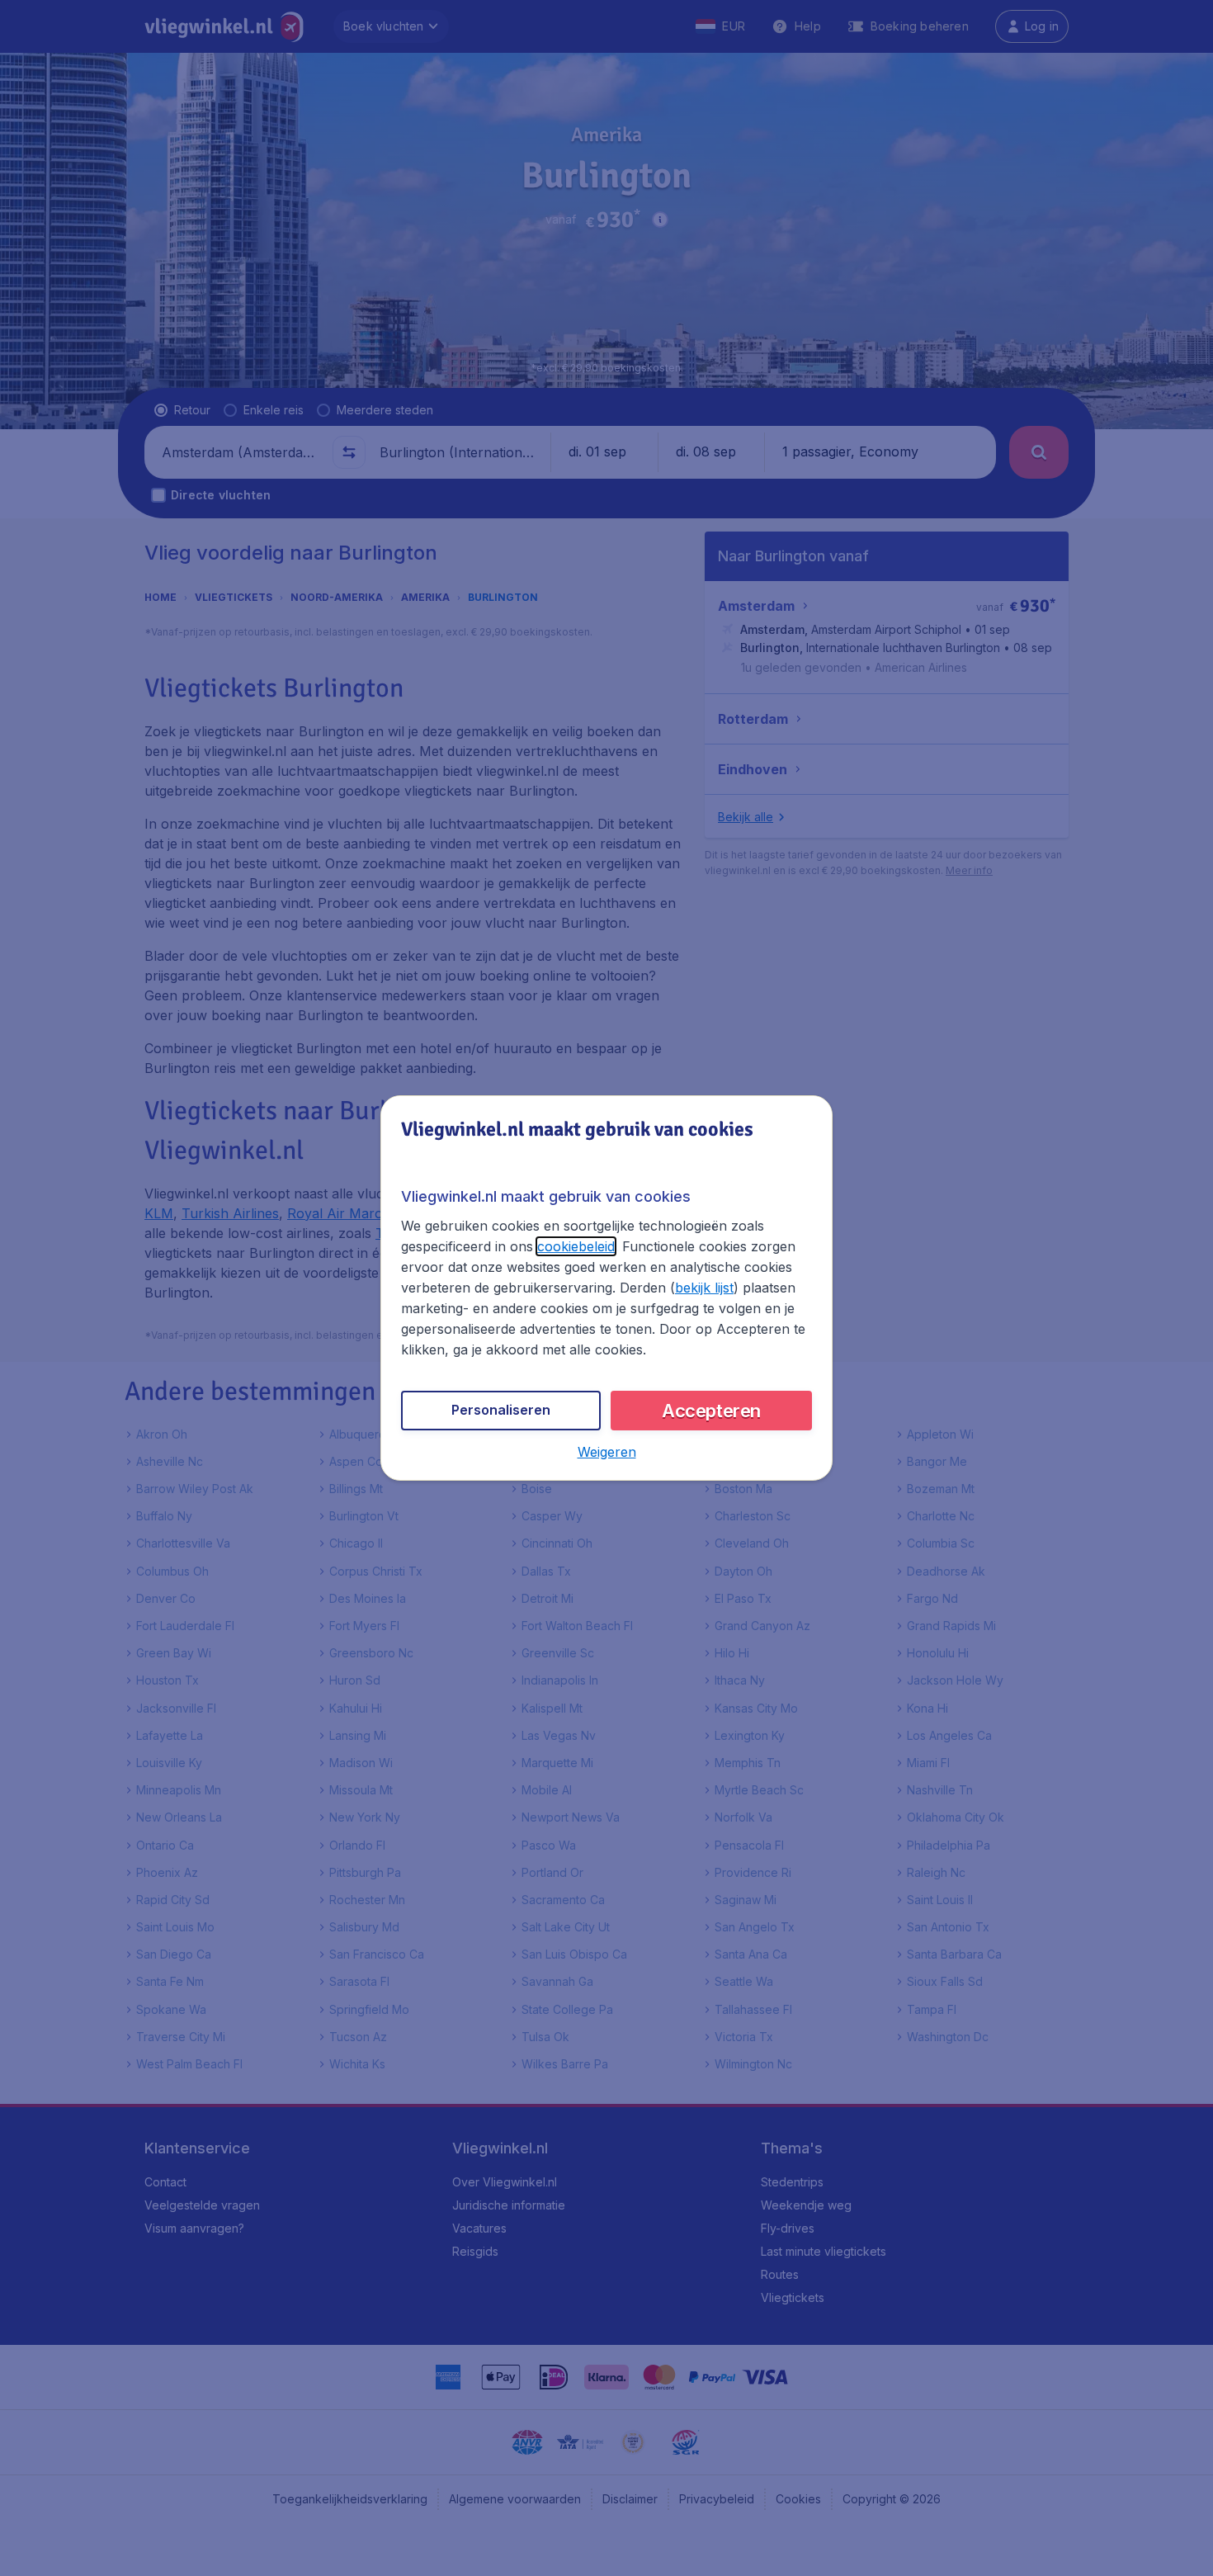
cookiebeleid (576, 1246)
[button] (607, 1452)
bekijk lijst (704, 1288)
